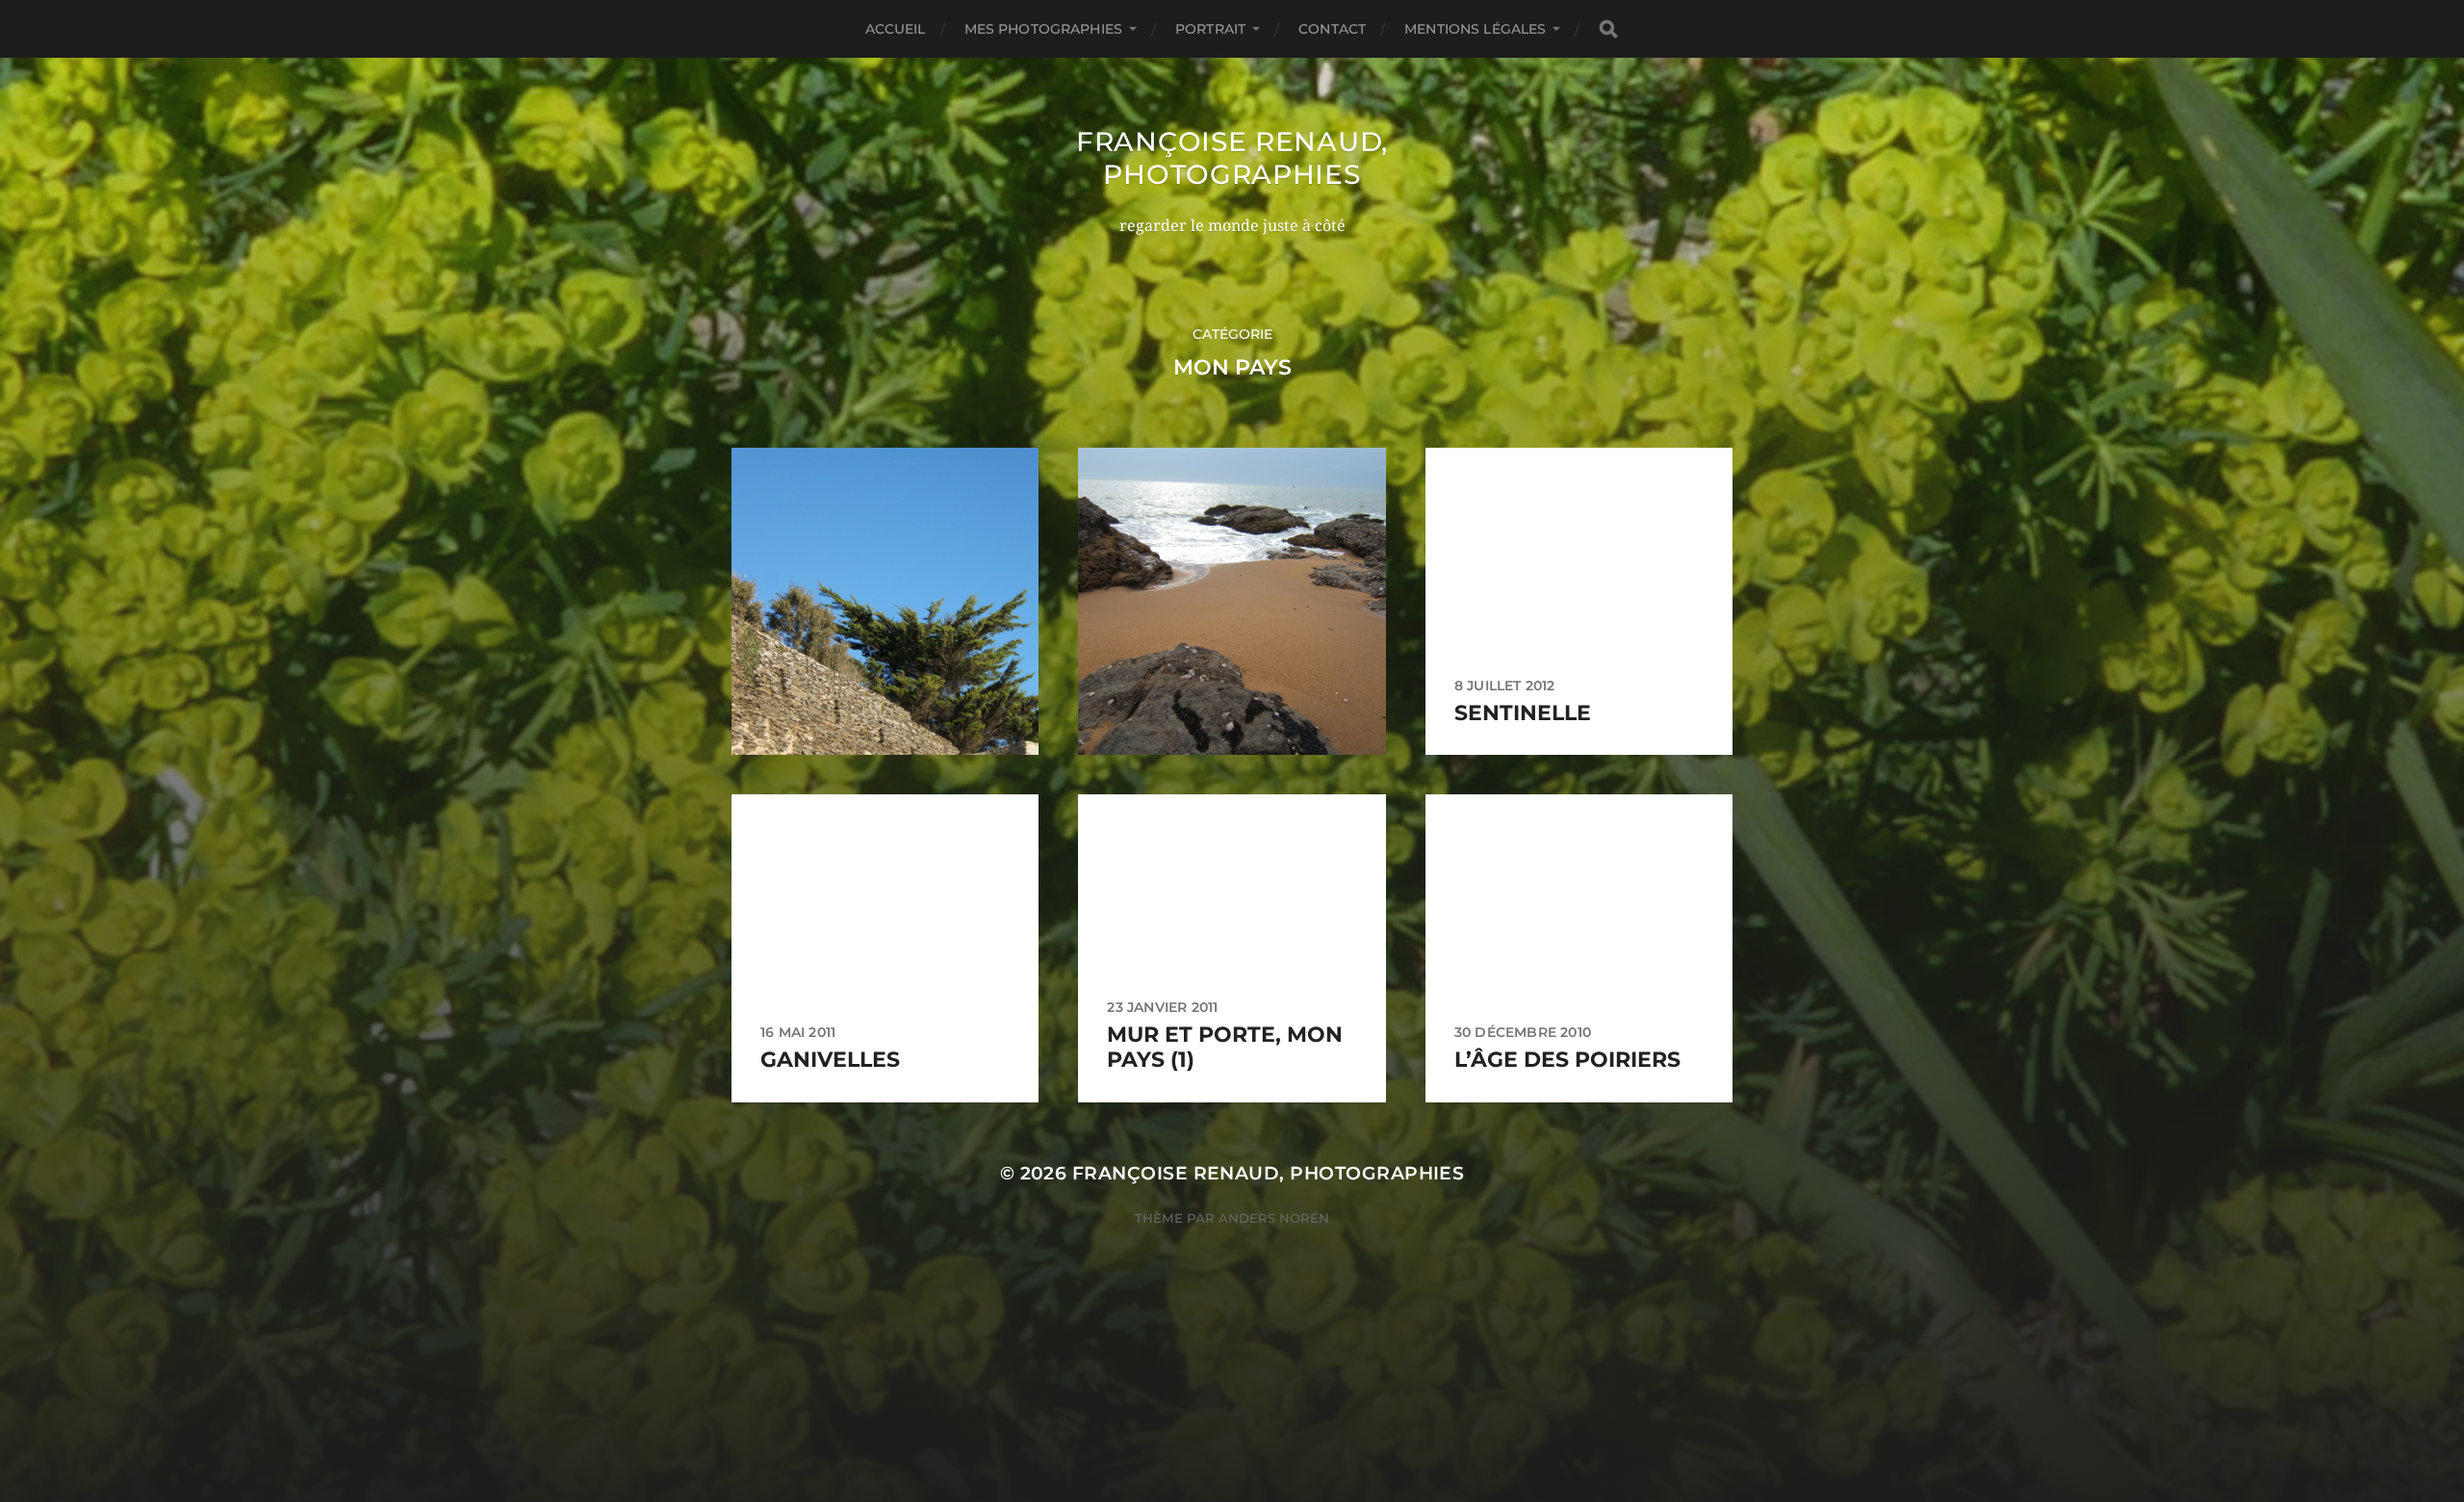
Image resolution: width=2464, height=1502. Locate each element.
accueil (896, 29)
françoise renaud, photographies (1232, 158)
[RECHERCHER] (1608, 29)
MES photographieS (1043, 29)
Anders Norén (1274, 1218)
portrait (1210, 29)
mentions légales (1475, 29)
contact (1332, 29)
